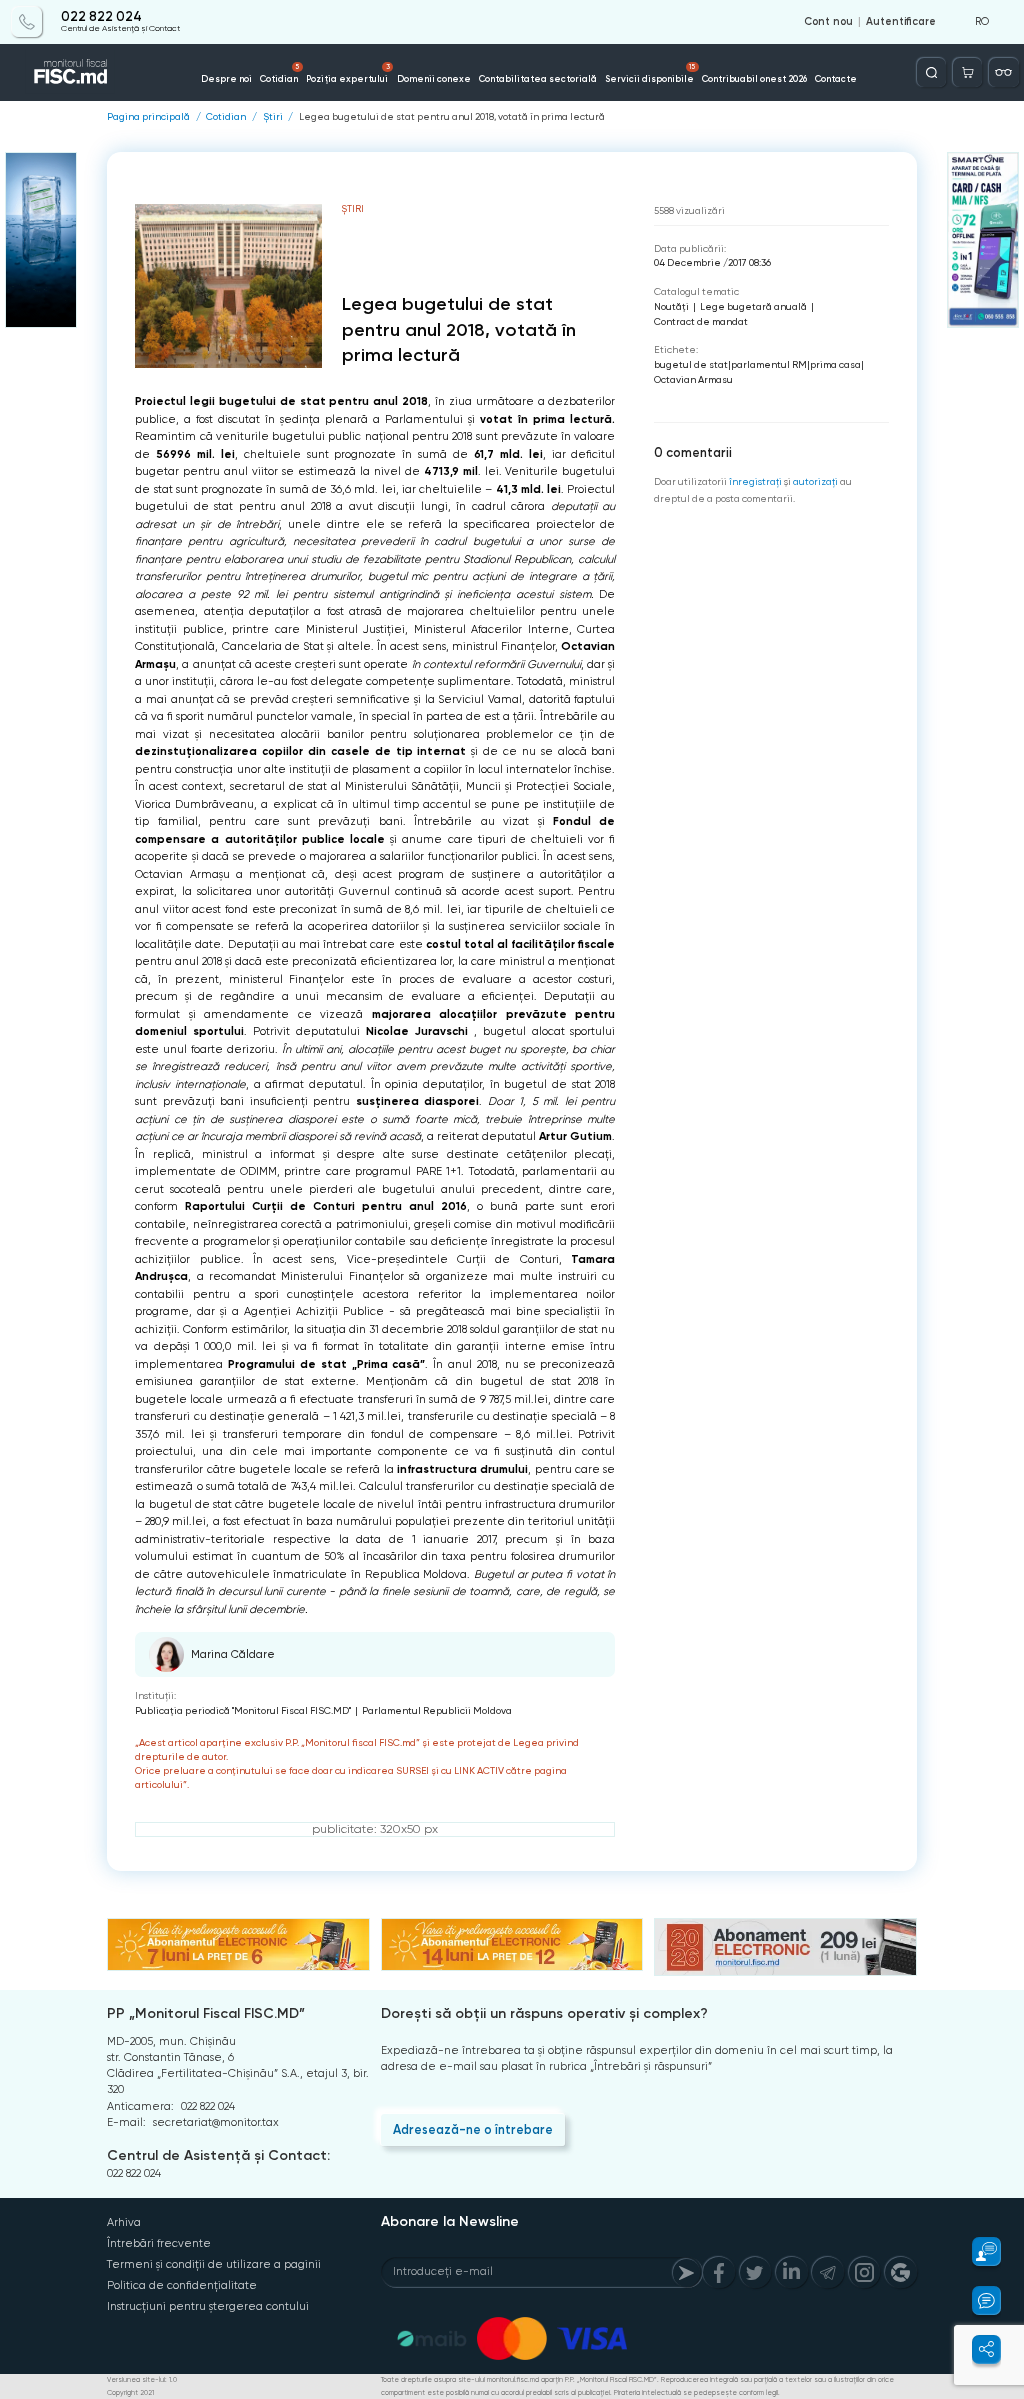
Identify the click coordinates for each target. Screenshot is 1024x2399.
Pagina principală (148, 117)
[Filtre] (1003, 72)
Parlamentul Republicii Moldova (437, 1710)
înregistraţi (755, 481)
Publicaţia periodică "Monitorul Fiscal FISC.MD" (243, 1710)
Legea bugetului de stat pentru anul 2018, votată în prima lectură (452, 117)
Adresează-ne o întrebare (473, 2129)
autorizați (815, 481)
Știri (273, 117)
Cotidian (279, 73)
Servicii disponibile (650, 73)
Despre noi (226, 78)
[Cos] (967, 72)
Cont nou (828, 22)
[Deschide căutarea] (931, 72)
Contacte (836, 78)
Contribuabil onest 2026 (754, 78)
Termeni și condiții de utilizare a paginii (214, 2264)
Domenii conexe (434, 78)
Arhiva (124, 2222)
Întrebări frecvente (159, 2243)
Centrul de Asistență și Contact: (218, 2155)
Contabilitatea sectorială (538, 78)
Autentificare (901, 22)
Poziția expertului (347, 73)
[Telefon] (26, 21)
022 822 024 (101, 17)
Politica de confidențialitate (182, 2285)
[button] (977, 2251)
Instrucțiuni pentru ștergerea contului (208, 2306)
